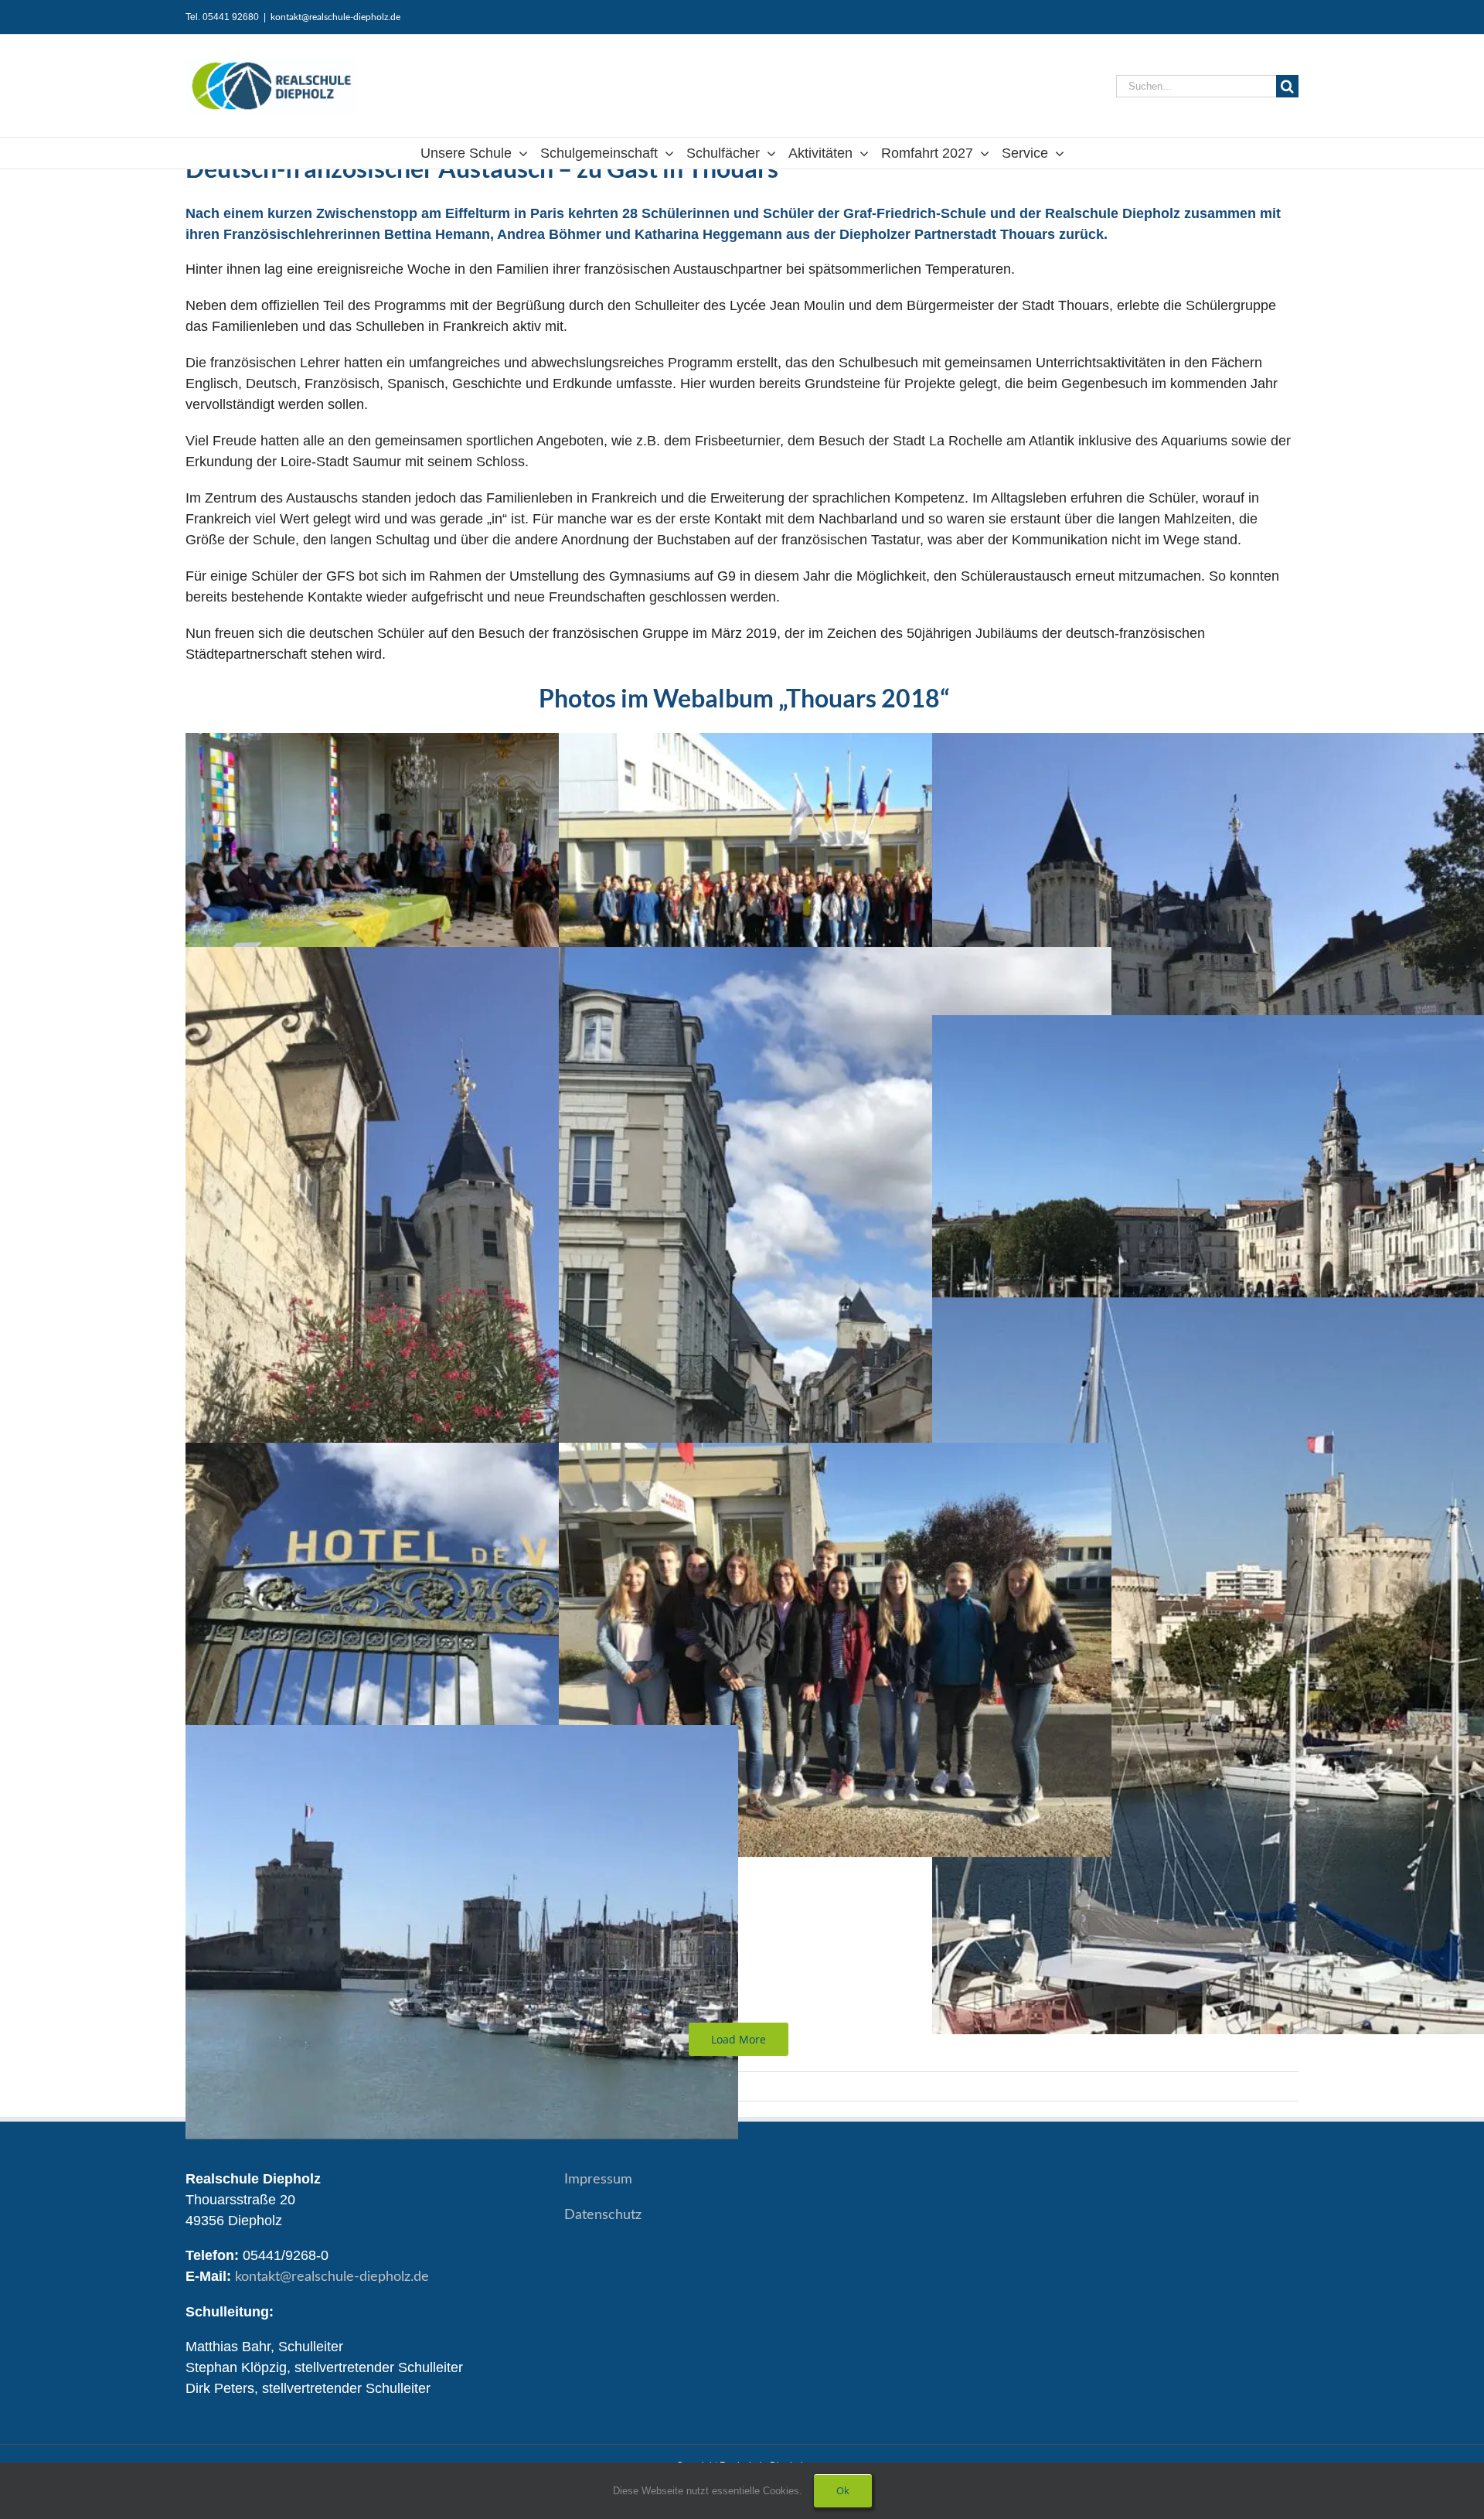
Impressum (598, 2180)
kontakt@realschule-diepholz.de (335, 17)
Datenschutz (603, 2215)
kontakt (332, 2277)
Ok (843, 2490)
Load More (739, 2039)
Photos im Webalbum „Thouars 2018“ (742, 698)
